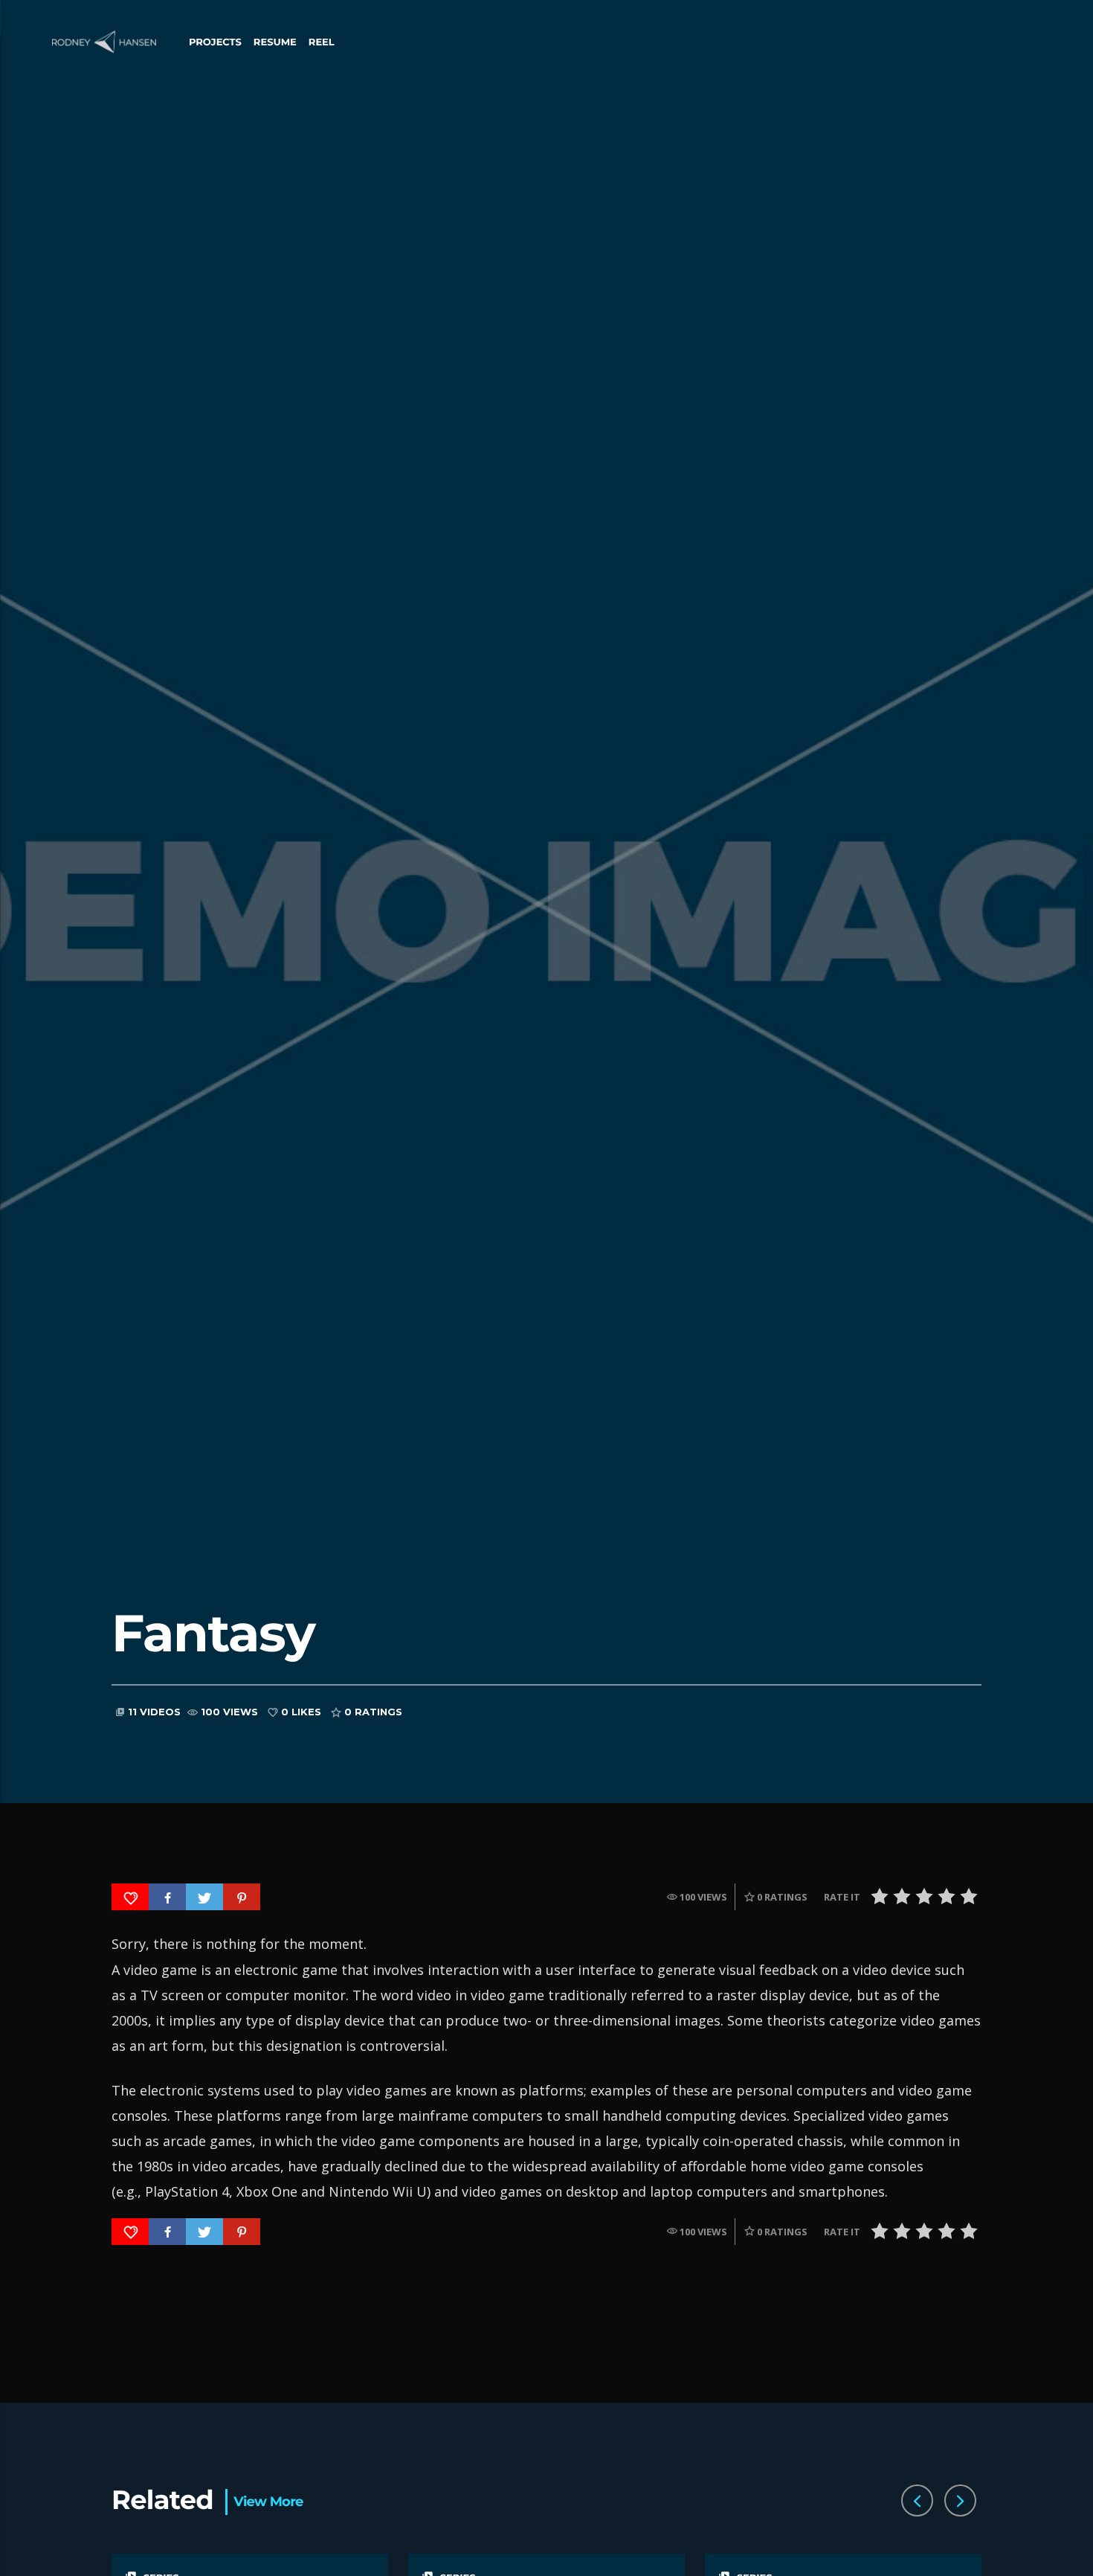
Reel (322, 42)
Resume (275, 42)
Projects (215, 42)
